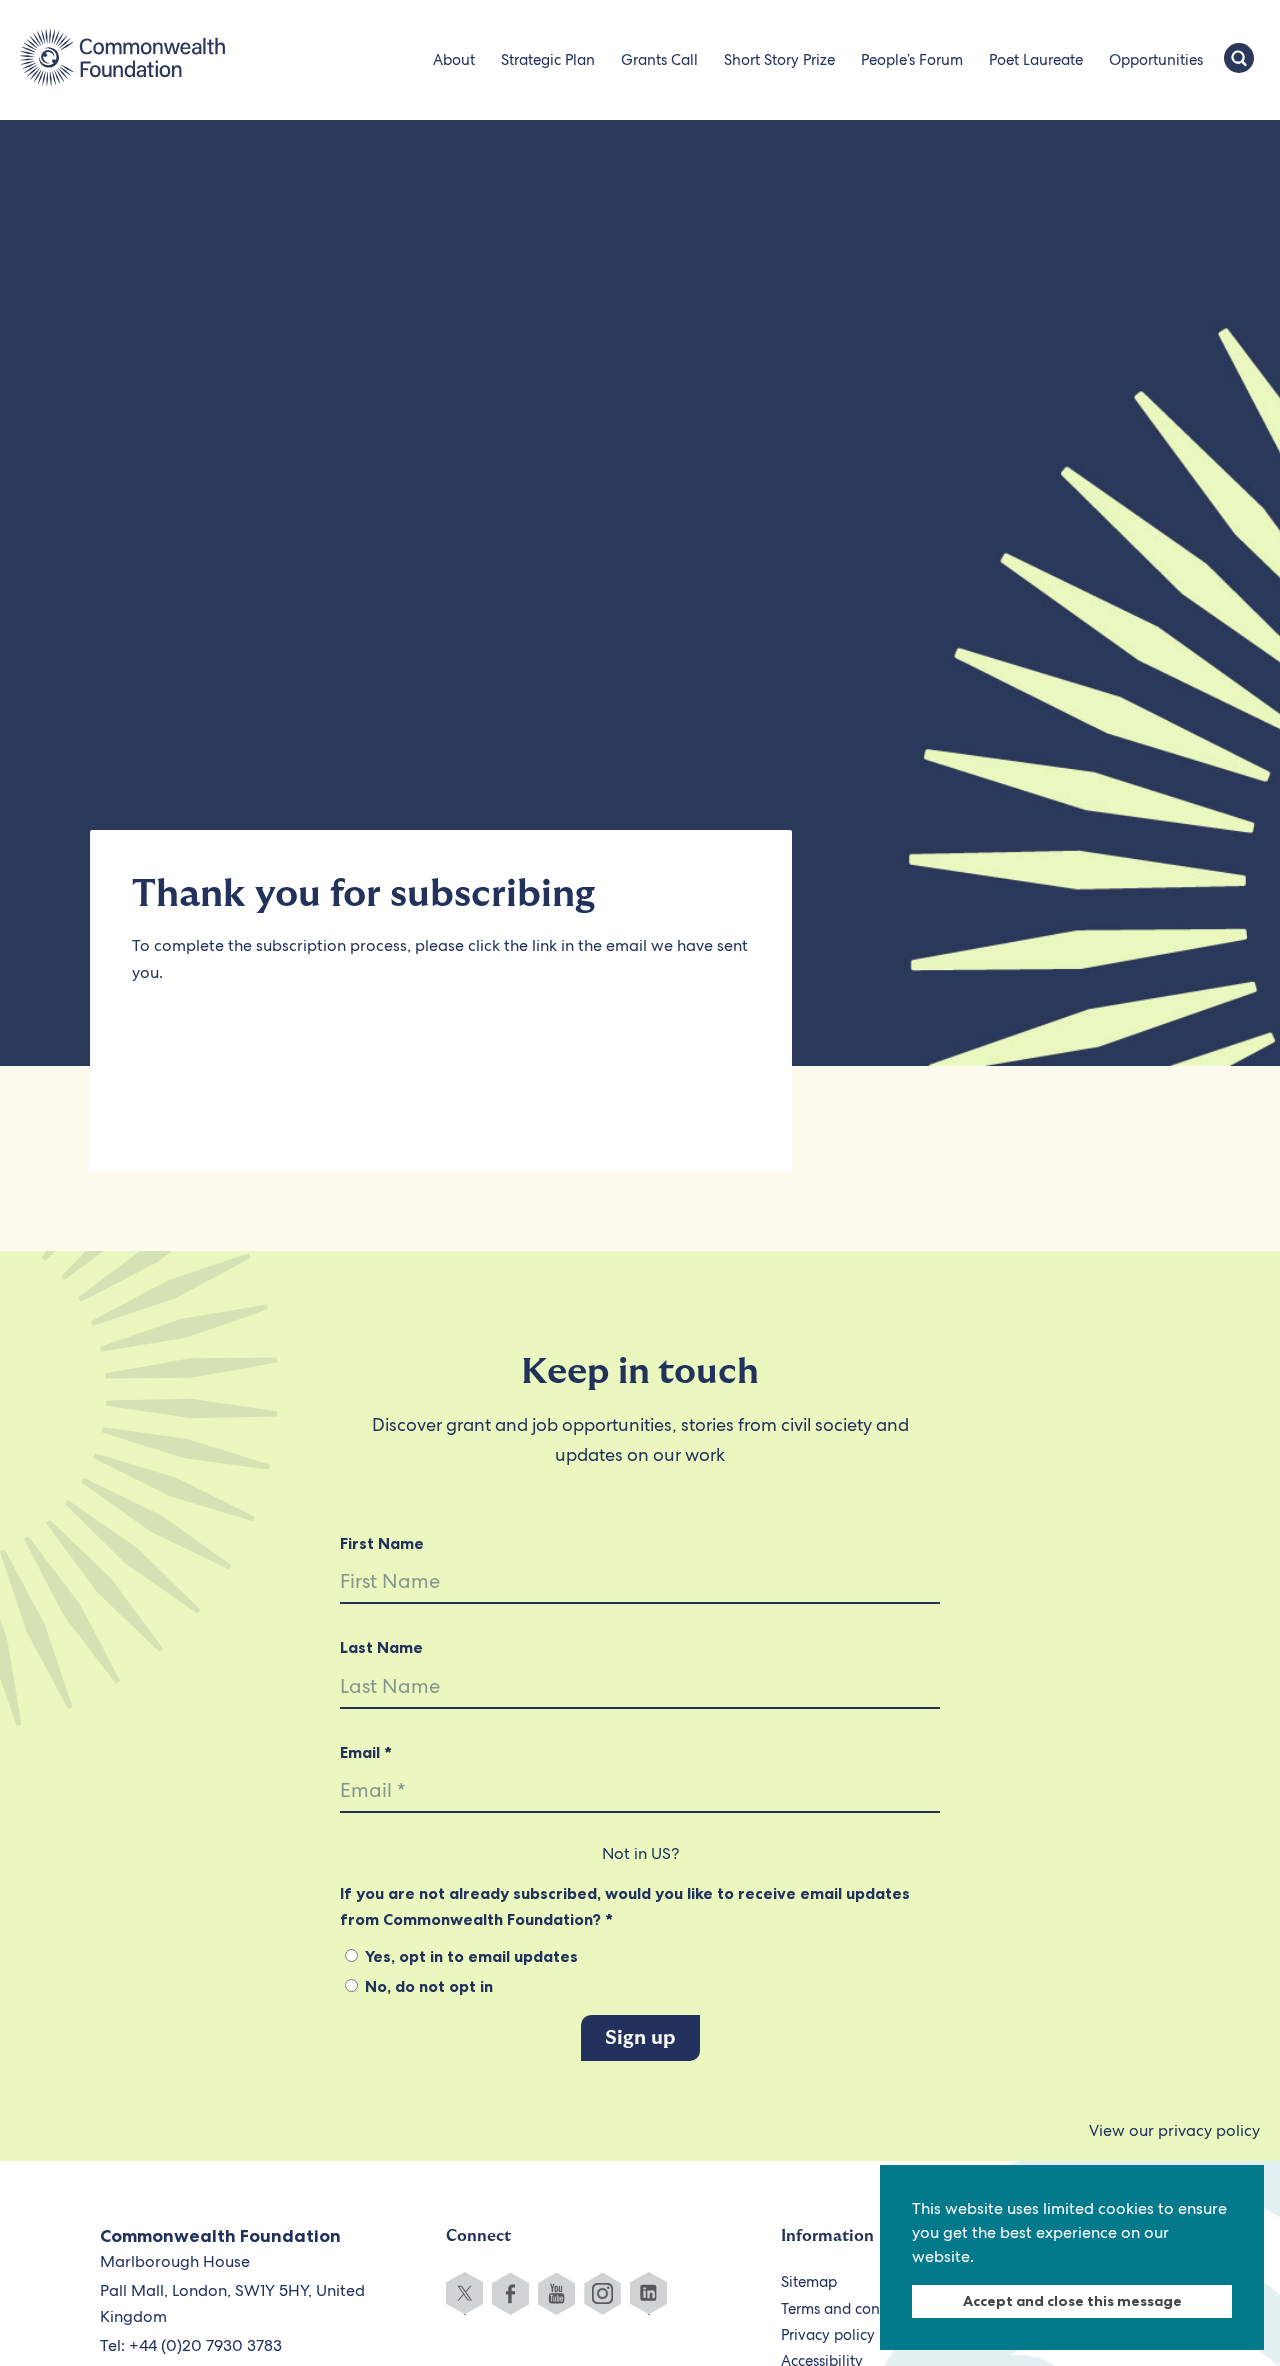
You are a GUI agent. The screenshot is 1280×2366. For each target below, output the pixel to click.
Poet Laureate (1036, 60)
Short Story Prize (779, 60)
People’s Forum (912, 60)
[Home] (122, 60)
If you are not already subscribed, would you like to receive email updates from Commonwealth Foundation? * (625, 1906)
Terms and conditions (853, 2309)
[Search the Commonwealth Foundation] (1239, 60)
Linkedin (648, 2293)
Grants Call (659, 60)
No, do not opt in (427, 1986)
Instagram (602, 2293)
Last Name (381, 1647)
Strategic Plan (548, 60)
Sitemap (809, 2282)
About (454, 60)
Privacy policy (828, 2335)
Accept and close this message (1072, 2301)
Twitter (464, 2293)
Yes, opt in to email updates (469, 1956)
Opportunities (1156, 60)
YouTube (556, 2293)
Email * (366, 1752)
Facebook (510, 2293)
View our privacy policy (1174, 2130)
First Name (382, 1543)
